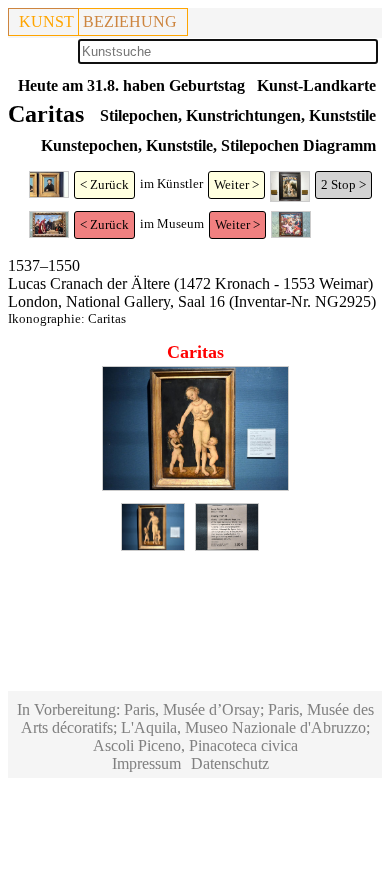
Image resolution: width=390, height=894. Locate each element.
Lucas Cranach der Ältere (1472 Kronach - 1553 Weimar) (190, 283)
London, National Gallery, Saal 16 (116, 301)
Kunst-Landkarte (316, 85)
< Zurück (104, 184)
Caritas (107, 318)
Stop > (348, 184)
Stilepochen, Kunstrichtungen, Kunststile (238, 115)
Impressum (146, 763)
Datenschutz (230, 763)
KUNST (46, 21)
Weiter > (236, 184)
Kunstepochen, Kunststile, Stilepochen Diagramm (208, 145)
